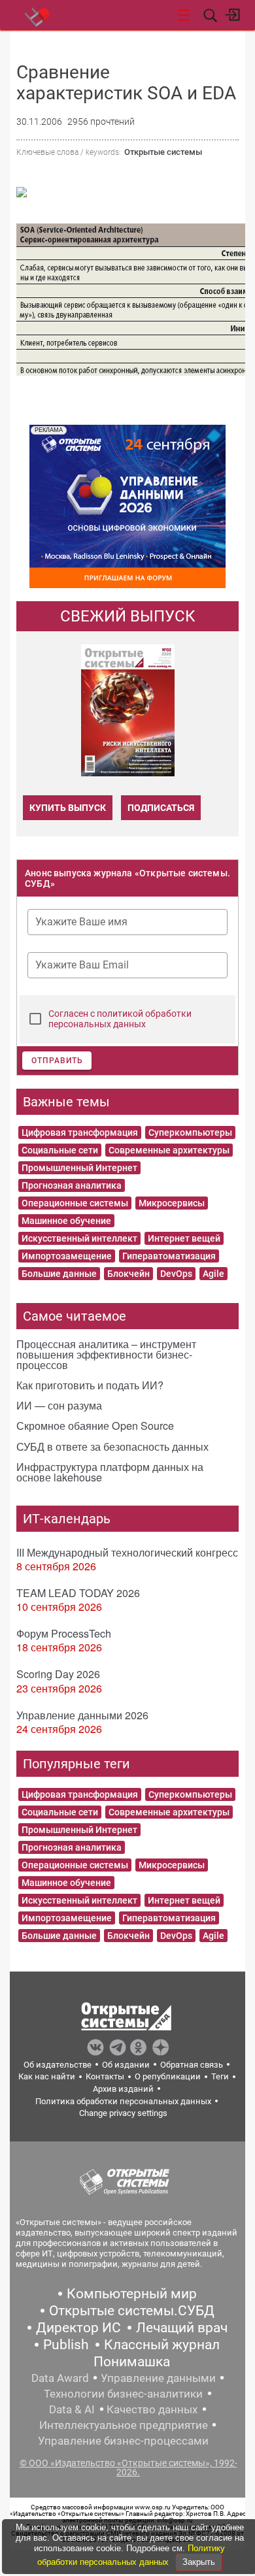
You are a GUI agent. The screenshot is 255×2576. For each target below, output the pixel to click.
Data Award (60, 2378)
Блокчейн (128, 1274)
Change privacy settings (123, 2113)
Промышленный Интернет (79, 1168)
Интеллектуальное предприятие (124, 2425)
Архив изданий (123, 2089)
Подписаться (161, 808)
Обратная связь (192, 2065)
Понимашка (132, 2362)
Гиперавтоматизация (169, 1256)
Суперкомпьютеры (190, 1132)
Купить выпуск (68, 808)
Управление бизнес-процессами (123, 2441)
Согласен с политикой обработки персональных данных (120, 1019)
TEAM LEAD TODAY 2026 (78, 1593)
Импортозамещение (67, 1256)
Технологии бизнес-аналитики (123, 2394)
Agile (213, 1274)
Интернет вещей (184, 1238)
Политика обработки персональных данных (123, 2101)
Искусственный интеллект (79, 1238)
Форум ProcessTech (64, 1633)
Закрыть (199, 2562)
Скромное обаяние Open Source (95, 1426)
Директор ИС (78, 2328)
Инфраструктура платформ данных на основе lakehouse (110, 1472)
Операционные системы (75, 1203)
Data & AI (72, 2409)
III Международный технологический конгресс (127, 1552)
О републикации (168, 2076)
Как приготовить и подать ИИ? (90, 1385)
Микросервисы (172, 1203)
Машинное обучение (66, 1221)
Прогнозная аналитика (72, 1185)
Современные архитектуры (169, 1150)
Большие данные (59, 1274)
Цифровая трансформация (80, 1132)
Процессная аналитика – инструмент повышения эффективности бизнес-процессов (106, 1354)
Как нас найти (47, 2076)
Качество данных (152, 2409)
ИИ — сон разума (59, 1405)
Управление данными (158, 2378)
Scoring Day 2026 (58, 1674)
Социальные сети (60, 1150)
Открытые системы (163, 152)
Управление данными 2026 (82, 1715)
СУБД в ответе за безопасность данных (112, 1446)
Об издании (126, 2065)
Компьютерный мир (132, 2294)
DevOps (176, 1274)
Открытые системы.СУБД (132, 2311)
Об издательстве (58, 2065)
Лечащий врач (182, 2328)
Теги (220, 2076)
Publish (66, 2345)
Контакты (105, 2076)
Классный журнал (162, 2345)
